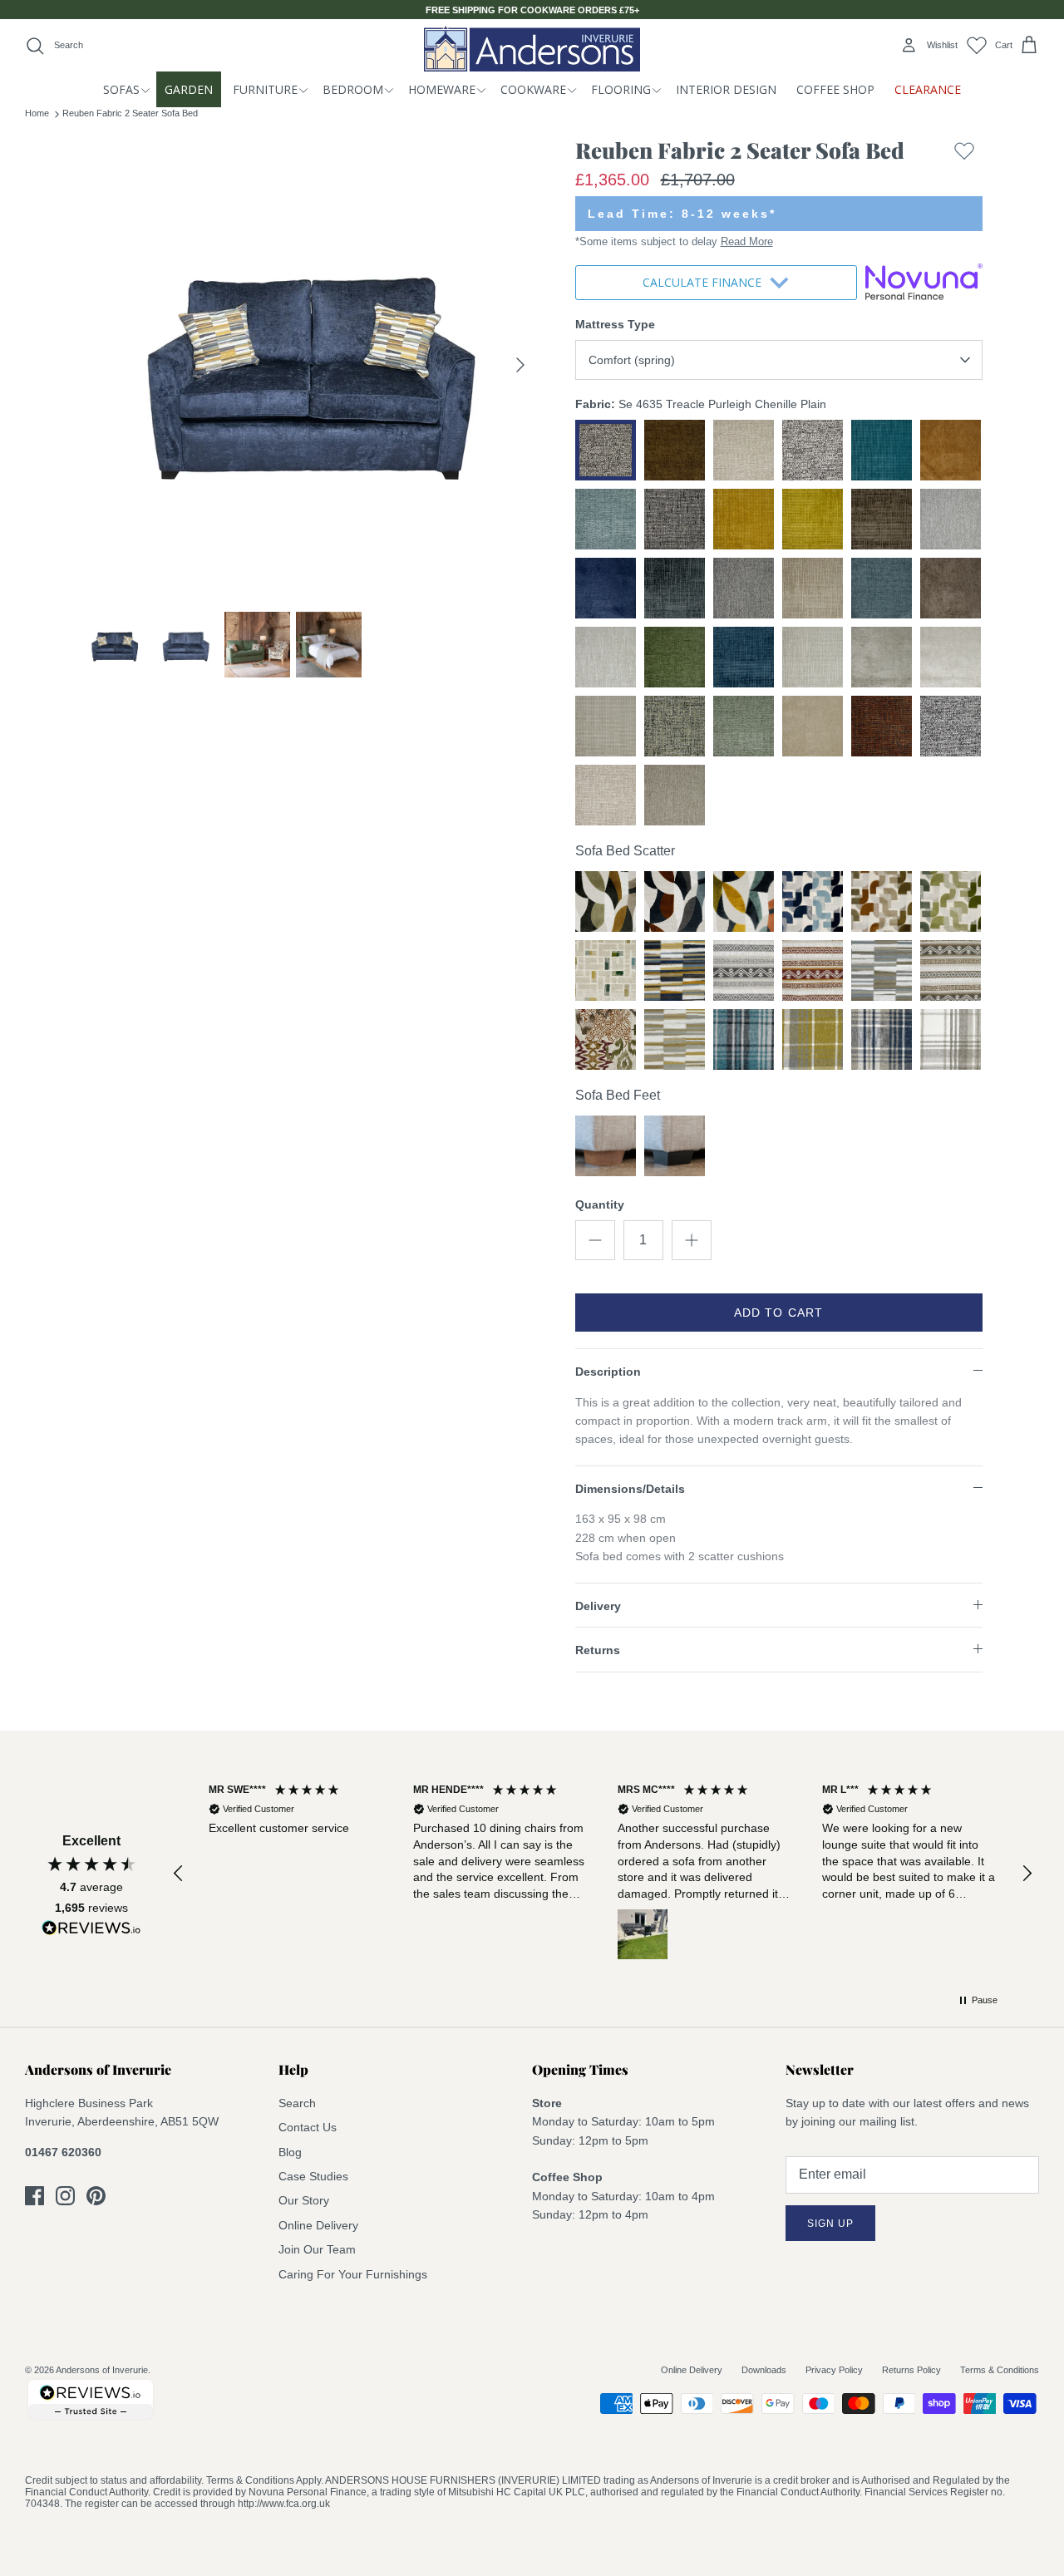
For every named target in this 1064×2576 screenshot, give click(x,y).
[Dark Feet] (675, 1146)
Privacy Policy (834, 2370)
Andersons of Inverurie (102, 2370)
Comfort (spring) (632, 360)
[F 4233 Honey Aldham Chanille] (675, 1039)
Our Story (304, 2200)
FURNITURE (265, 89)
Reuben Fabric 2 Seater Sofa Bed (130, 113)
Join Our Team (317, 2249)
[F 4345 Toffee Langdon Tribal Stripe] (951, 970)
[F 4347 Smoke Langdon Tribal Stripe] (744, 970)
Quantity (600, 1204)
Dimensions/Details (630, 1489)
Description (608, 1372)
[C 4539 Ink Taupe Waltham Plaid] (882, 1039)
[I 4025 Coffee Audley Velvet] (606, 901)
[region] (603, 1874)
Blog (290, 2152)
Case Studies (313, 2176)
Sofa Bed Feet (618, 1095)
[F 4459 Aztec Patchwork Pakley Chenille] (606, 1039)
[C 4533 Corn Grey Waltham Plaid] (813, 1039)
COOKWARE (533, 89)
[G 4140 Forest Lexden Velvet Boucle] (951, 901)
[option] (310, 365)
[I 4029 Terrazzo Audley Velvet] (744, 901)
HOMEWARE (442, 89)
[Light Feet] (606, 1146)
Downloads (764, 2370)
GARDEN (189, 89)
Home (37, 113)
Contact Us (308, 2127)
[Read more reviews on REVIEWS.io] (91, 1931)
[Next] (520, 365)
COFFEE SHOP (835, 89)
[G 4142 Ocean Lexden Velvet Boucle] (813, 901)
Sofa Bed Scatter (625, 851)
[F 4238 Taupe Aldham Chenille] (882, 970)
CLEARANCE (928, 89)
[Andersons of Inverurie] (532, 49)
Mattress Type (615, 324)
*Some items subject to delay (674, 241)
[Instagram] (65, 2196)
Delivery (598, 1606)
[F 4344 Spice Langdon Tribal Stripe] (813, 970)
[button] (179, 1874)
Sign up (830, 2224)
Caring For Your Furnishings (353, 2274)
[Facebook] (34, 2196)
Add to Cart (778, 1313)
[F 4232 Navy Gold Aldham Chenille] (675, 970)
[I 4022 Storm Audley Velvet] (675, 901)
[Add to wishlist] (964, 154)
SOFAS (121, 89)
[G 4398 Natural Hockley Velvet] (606, 970)
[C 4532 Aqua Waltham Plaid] (744, 1039)
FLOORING (621, 89)
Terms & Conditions (1000, 2370)
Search (297, 2103)
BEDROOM (353, 89)
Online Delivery (318, 2225)
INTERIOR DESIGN (726, 89)
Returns (598, 1650)
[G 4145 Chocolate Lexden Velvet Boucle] (882, 901)
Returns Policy (911, 2370)
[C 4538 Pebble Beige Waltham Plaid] (951, 1039)
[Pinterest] (96, 2196)
